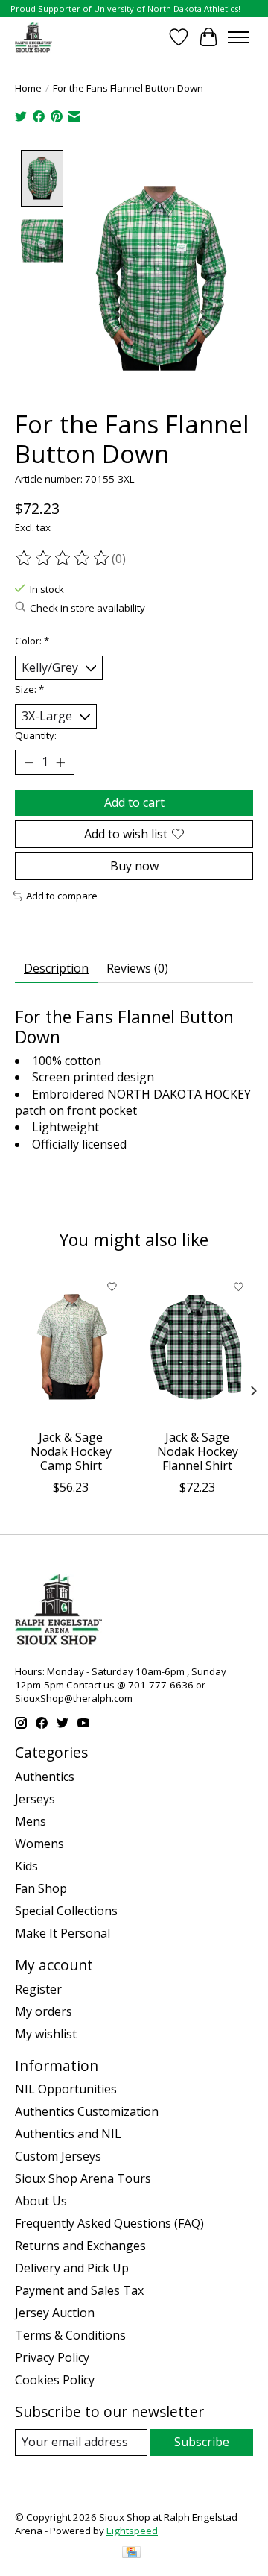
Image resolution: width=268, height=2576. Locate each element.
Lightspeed (132, 2531)
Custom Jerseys (58, 2156)
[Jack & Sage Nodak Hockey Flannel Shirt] (197, 1347)
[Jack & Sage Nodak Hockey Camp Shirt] (71, 1347)
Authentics (45, 1777)
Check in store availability (87, 608)
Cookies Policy (55, 2380)
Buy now (134, 866)
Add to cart (134, 802)
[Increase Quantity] (60, 762)
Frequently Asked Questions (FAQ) (109, 2223)
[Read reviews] (63, 559)
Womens (39, 1844)
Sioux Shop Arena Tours (83, 2178)
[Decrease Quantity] (29, 762)
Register (38, 1989)
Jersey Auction (55, 2313)
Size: (29, 689)
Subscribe (202, 2442)
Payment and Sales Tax (79, 2290)
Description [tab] (56, 968)
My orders (44, 2011)
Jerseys (35, 1799)
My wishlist (46, 2034)
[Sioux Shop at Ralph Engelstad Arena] (33, 37)
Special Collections (66, 1911)
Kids (26, 1866)
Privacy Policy (52, 2357)
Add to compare (62, 896)
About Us (41, 2201)
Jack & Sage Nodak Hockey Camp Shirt (71, 1451)
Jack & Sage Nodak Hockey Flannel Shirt (198, 1451)
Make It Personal (63, 1933)
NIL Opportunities (66, 2089)
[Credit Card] (131, 2554)
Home (28, 88)
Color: (32, 641)
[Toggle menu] (238, 37)
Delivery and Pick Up (72, 2268)
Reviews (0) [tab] (137, 968)
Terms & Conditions (70, 2335)
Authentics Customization (87, 2111)
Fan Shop (41, 1888)
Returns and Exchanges (80, 2246)
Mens (31, 1821)
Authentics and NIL (68, 2134)
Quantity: (36, 735)
